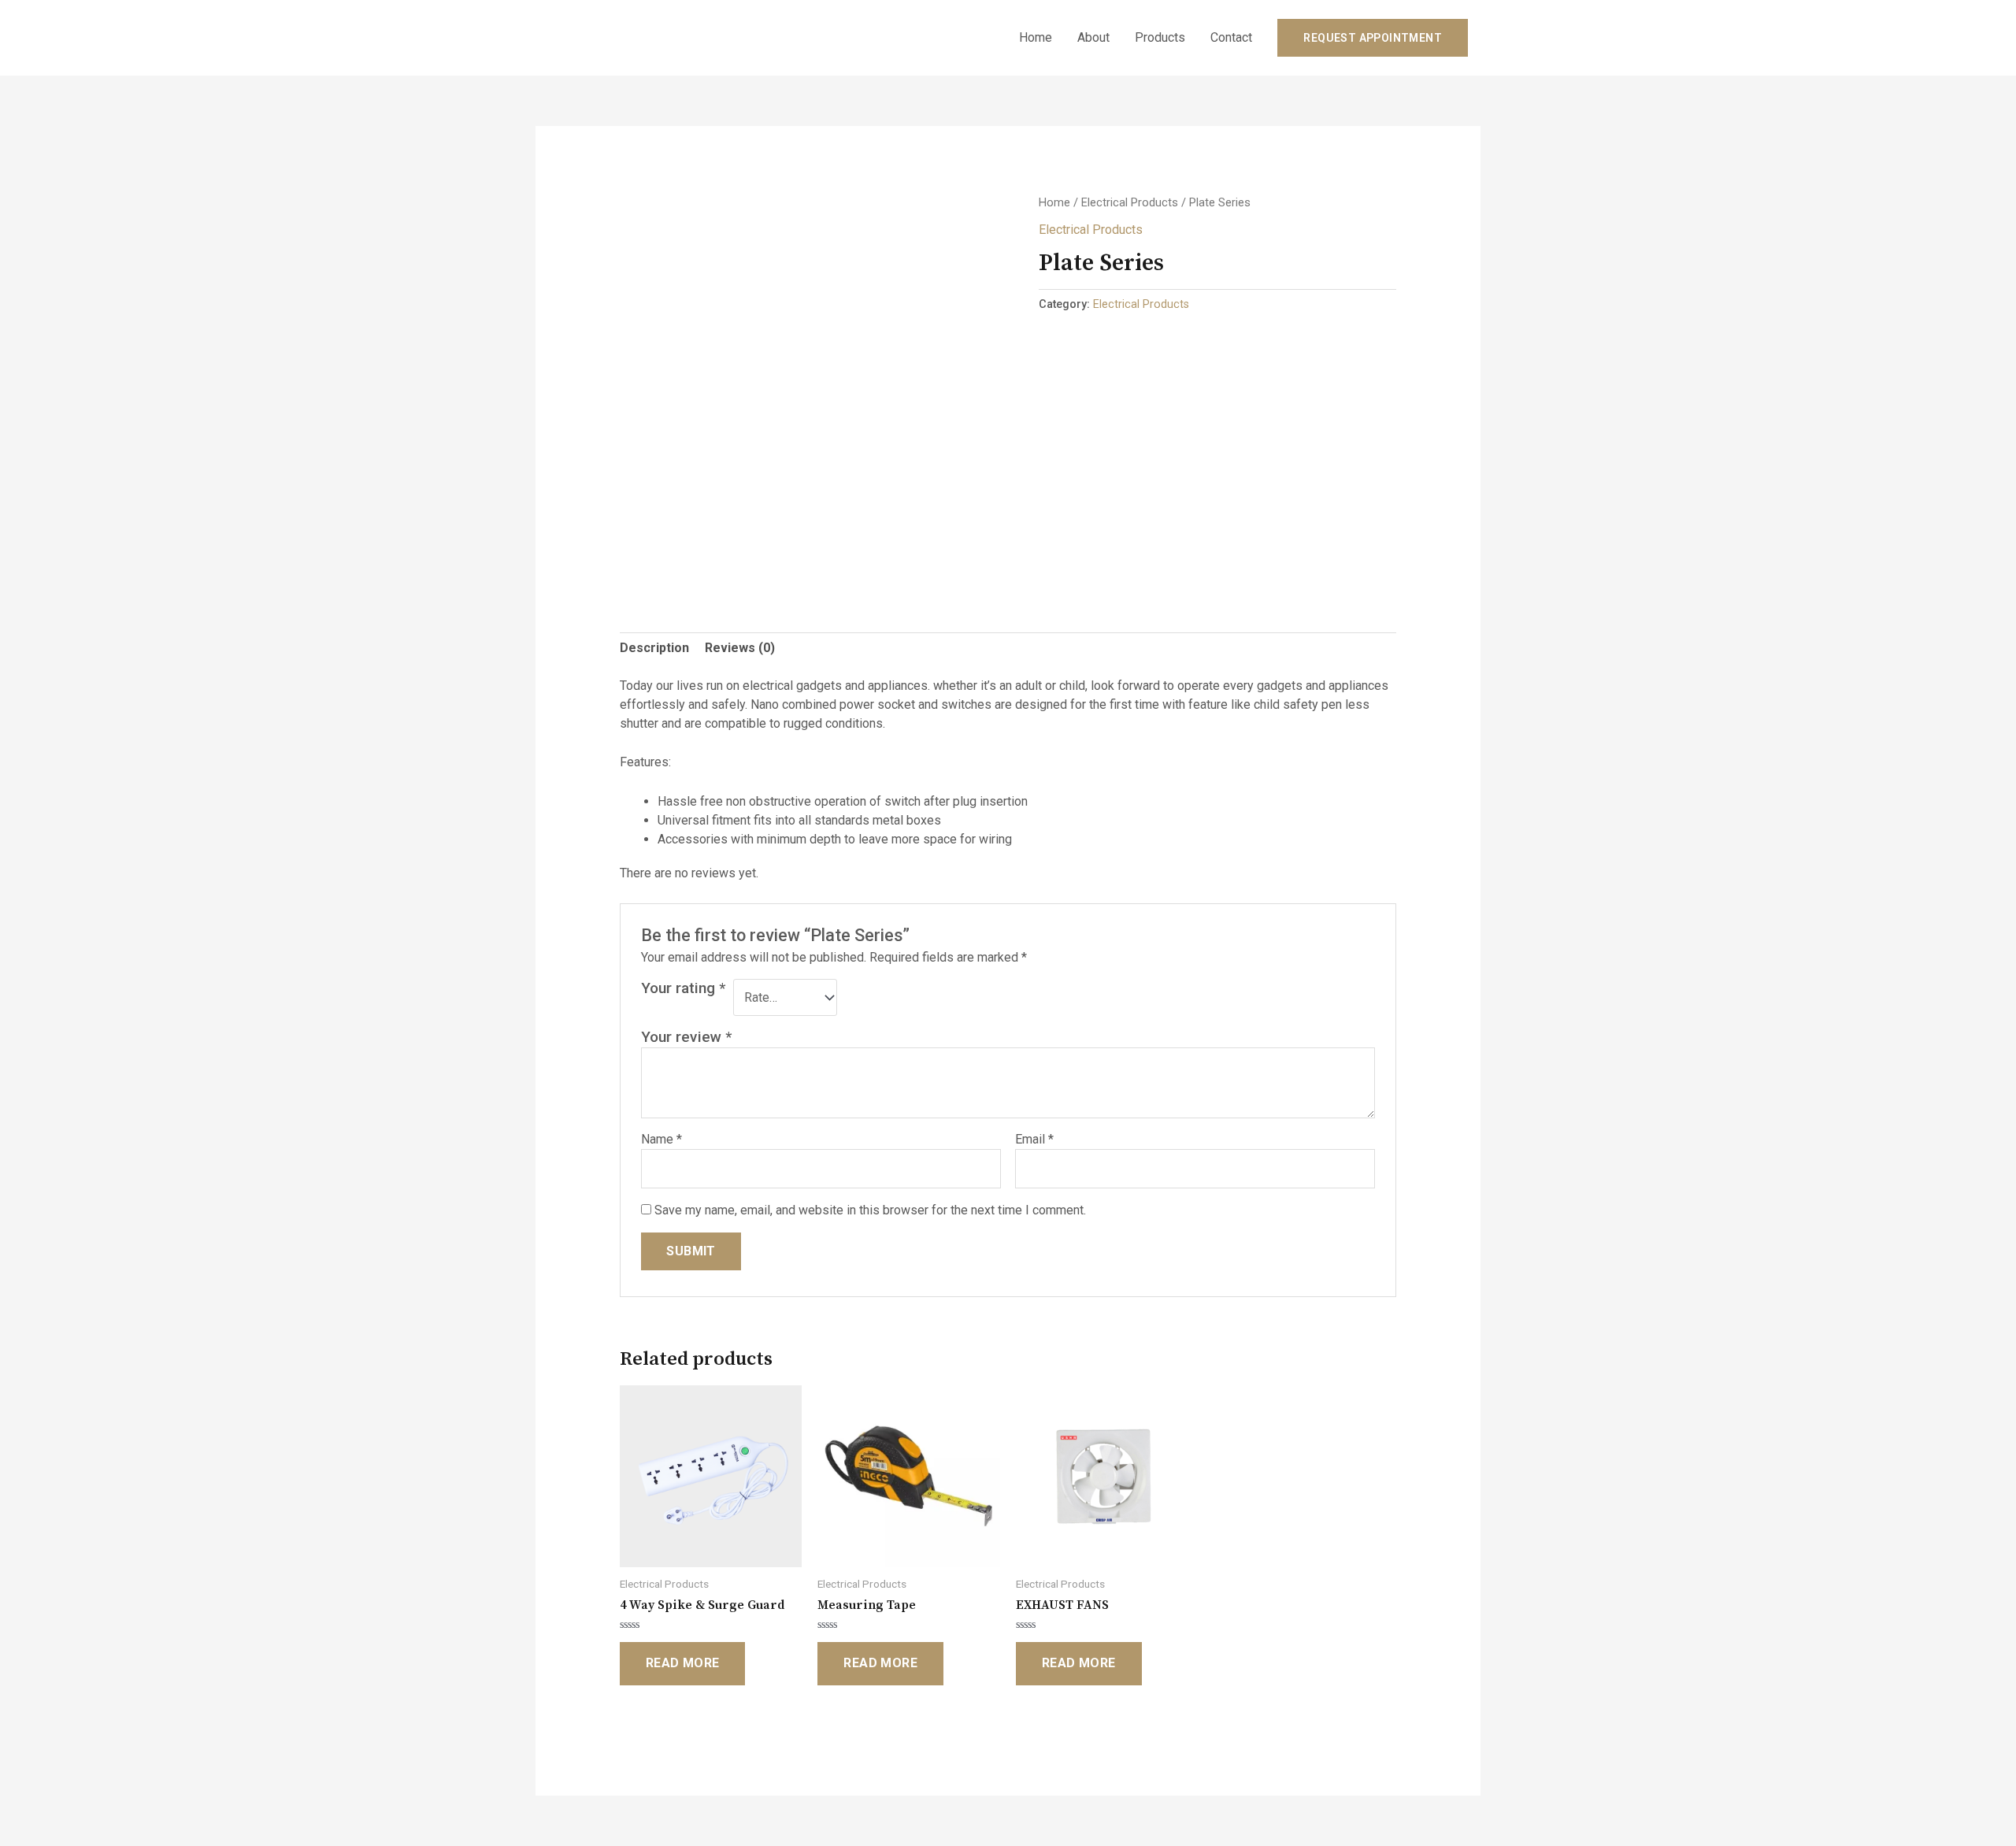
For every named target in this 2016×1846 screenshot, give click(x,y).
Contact (1231, 37)
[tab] (654, 648)
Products (1160, 37)
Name (661, 1139)
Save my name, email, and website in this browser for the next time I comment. (870, 1210)
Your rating (683, 988)
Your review (686, 1037)
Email (1034, 1139)
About (1093, 37)
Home (1036, 37)
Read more (683, 1663)
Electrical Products (1130, 202)
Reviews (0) (740, 648)
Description (654, 648)
